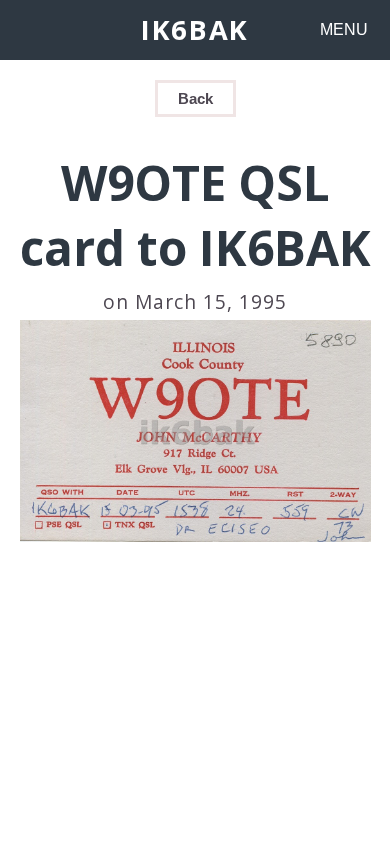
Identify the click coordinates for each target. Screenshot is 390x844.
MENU (344, 29)
